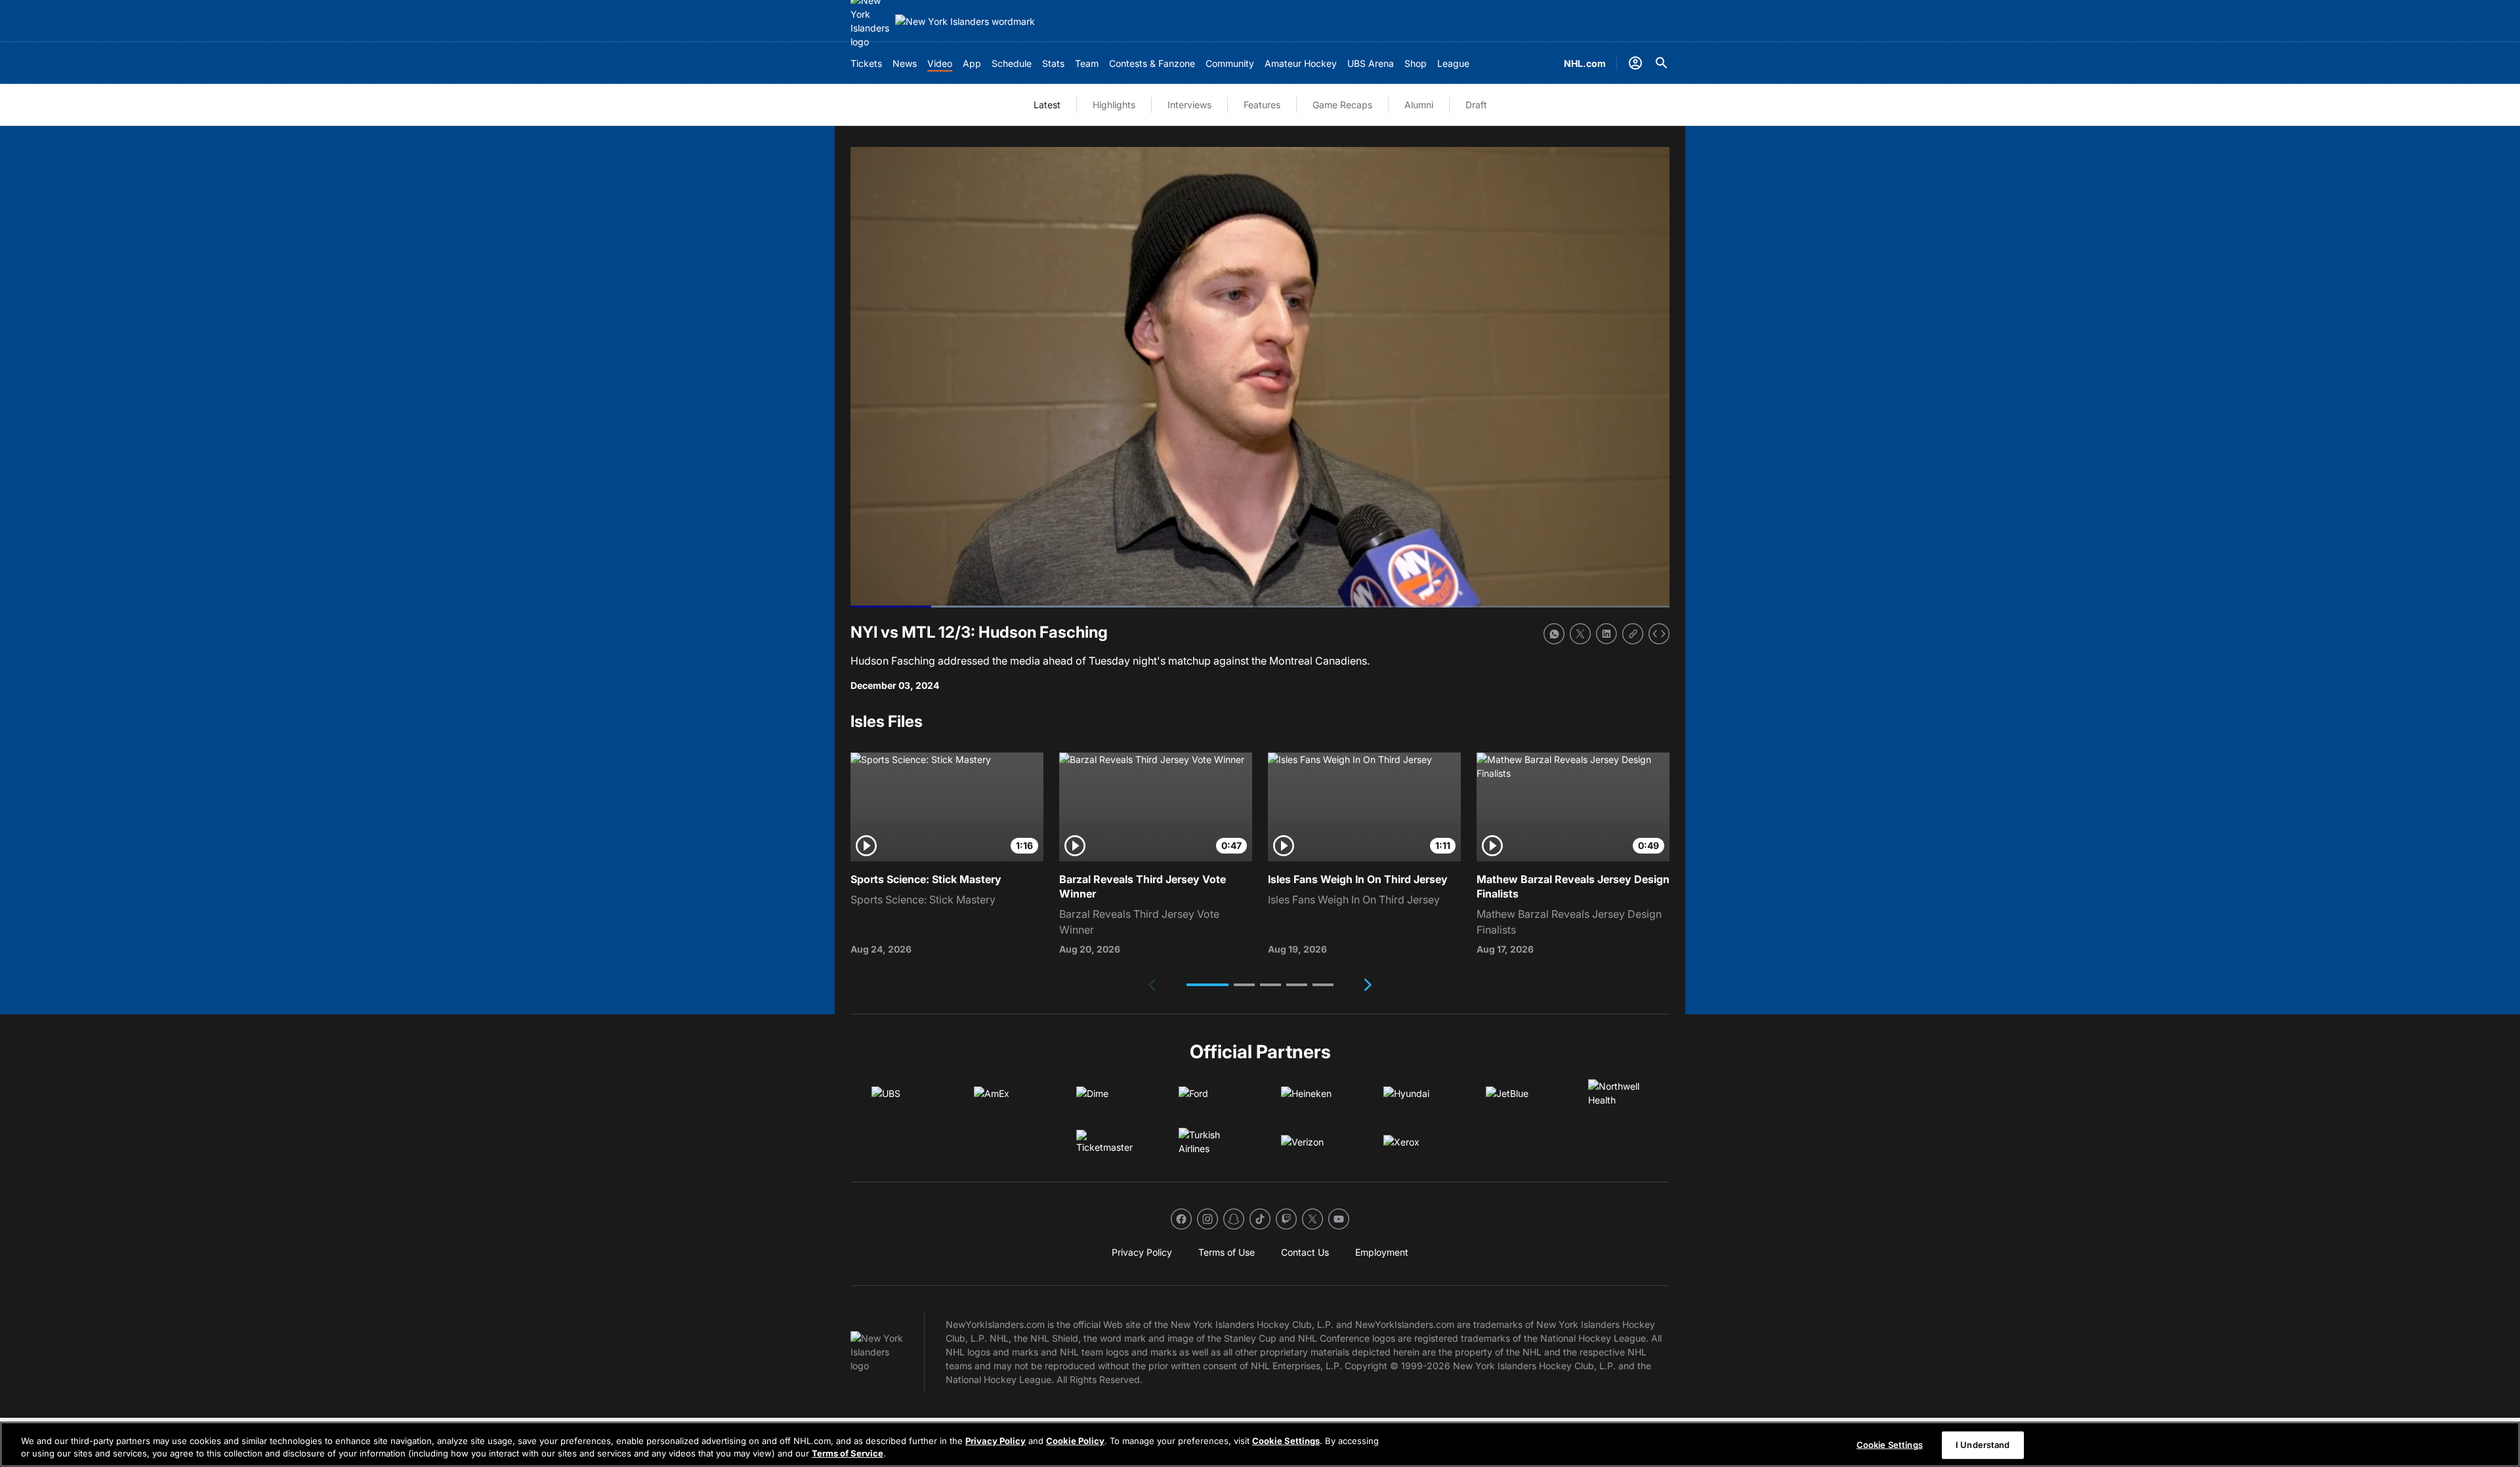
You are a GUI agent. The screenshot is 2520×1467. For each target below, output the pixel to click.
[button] (1207, 985)
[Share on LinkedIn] (1606, 634)
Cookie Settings (1286, 1441)
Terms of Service (848, 1453)
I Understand (1983, 1445)
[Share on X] (1580, 634)
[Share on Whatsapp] (1554, 634)
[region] (1260, 1444)
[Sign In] (1635, 63)
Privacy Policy (996, 1441)
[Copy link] (1633, 634)
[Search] (1662, 63)
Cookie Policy (1075, 1441)
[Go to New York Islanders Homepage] (965, 21)
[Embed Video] (1659, 634)
